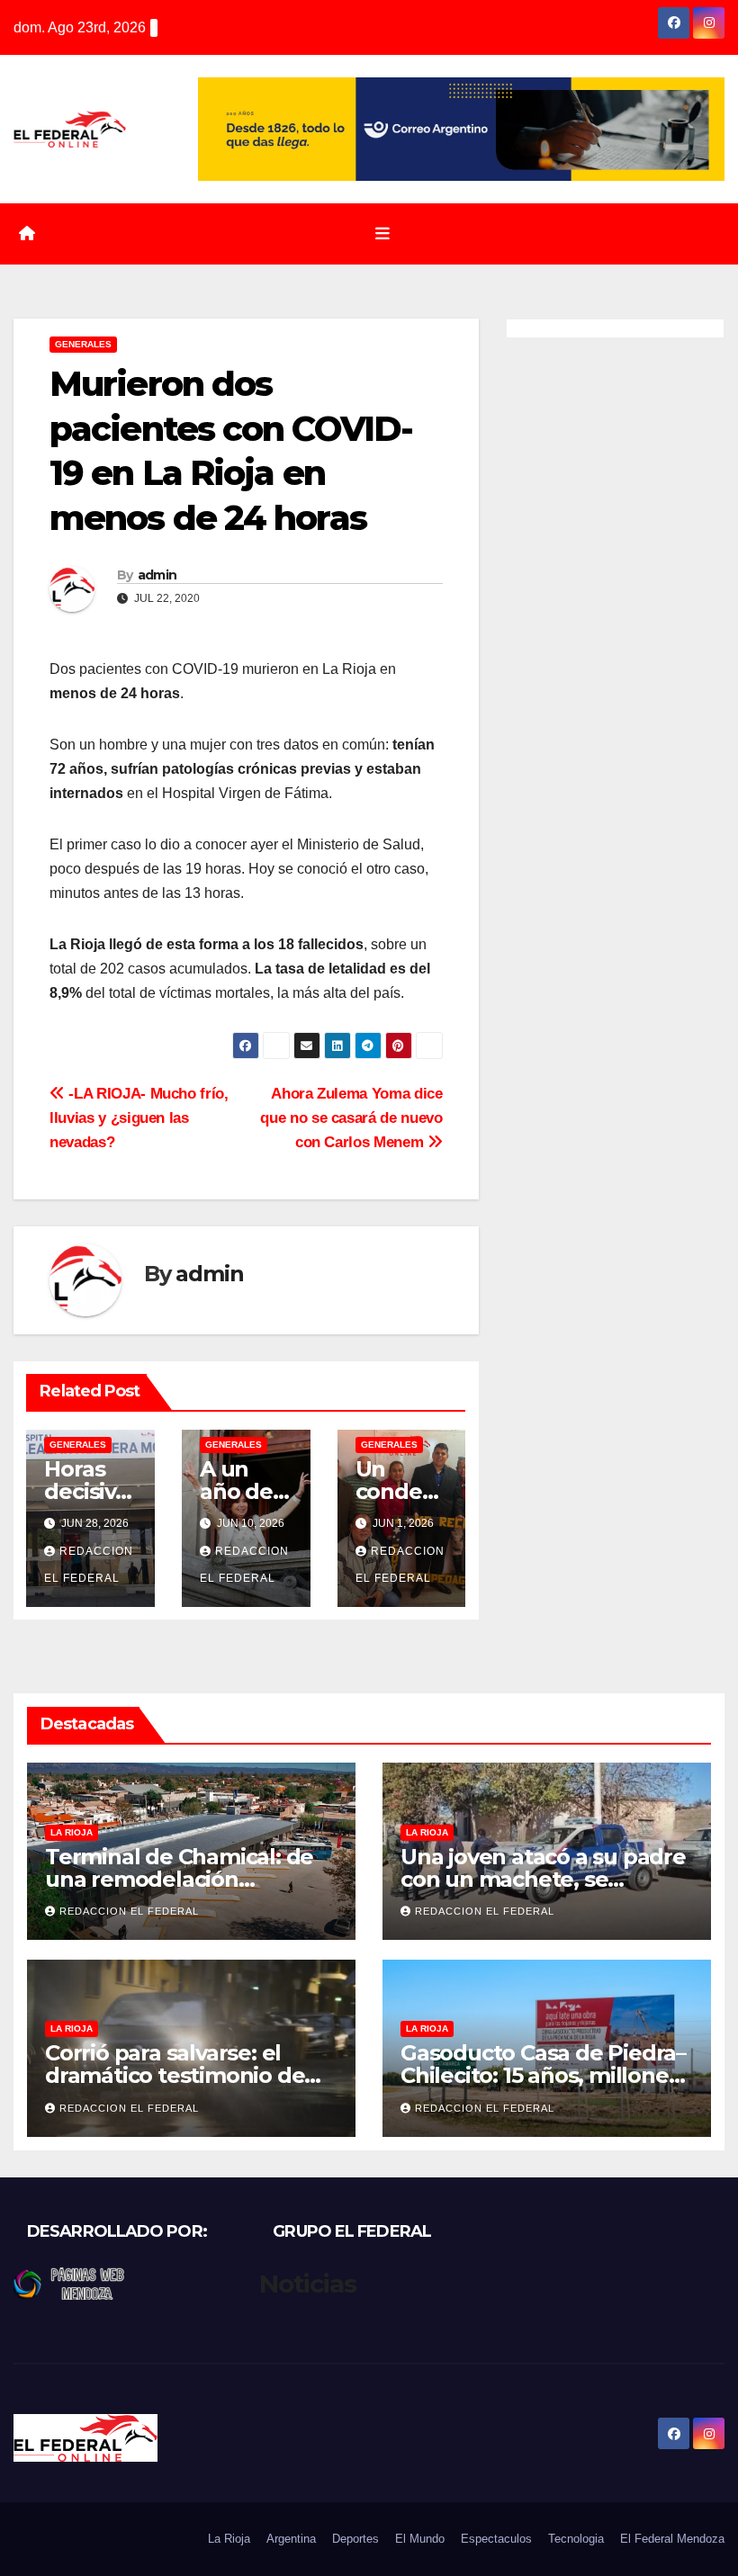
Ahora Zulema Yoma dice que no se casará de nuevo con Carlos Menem (351, 1117)
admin (157, 575)
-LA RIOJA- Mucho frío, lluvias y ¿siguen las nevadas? (139, 1117)
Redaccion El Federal (129, 1911)
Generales (83, 344)
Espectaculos (496, 2539)
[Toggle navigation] (382, 234)
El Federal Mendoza (672, 2539)
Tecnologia (576, 2539)
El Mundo (420, 2539)
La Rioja (72, 1832)
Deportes (355, 2539)
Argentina (291, 2539)
